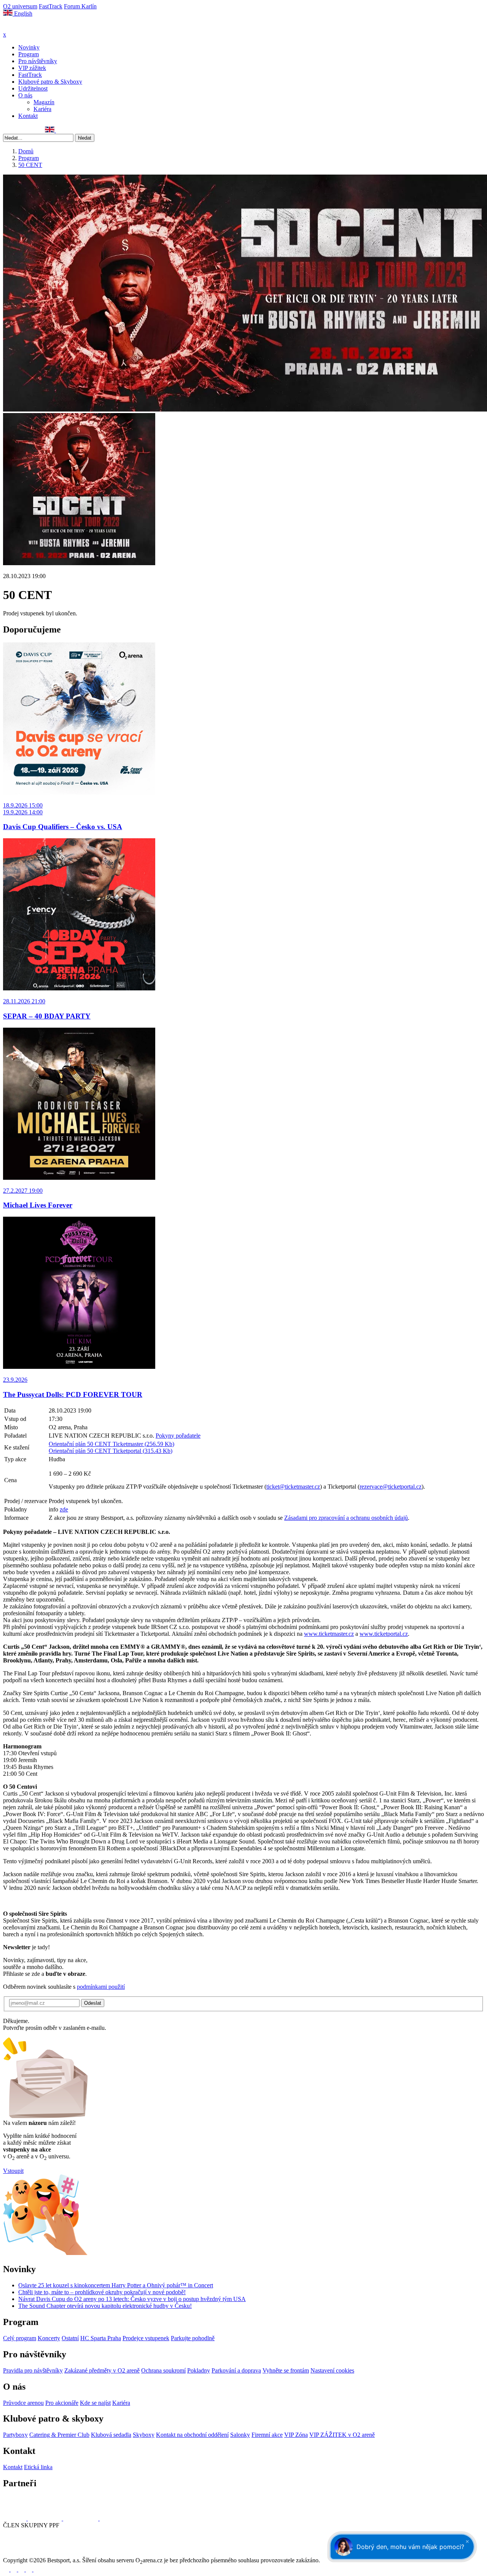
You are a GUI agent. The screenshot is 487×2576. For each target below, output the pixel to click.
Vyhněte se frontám (286, 2370)
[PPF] (20, 2553)
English (22, 14)
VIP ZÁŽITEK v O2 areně (342, 2435)
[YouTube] (32, 130)
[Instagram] (15, 130)
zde (64, 1509)
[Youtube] (30, 2569)
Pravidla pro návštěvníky (33, 2370)
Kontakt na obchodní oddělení (192, 2435)
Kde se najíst (95, 2403)
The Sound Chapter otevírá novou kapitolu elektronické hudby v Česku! (105, 2306)
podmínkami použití (101, 1987)
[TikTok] (40, 130)
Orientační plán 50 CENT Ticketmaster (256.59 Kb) (111, 1444)
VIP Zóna (296, 2435)
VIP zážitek (32, 68)
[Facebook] (6, 130)
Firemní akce (267, 2435)
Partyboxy (15, 2435)
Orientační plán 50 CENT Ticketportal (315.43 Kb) (111, 1451)
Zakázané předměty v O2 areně (102, 2370)
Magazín (44, 102)
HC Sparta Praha (101, 2338)
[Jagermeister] (112, 2518)
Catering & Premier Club (59, 2435)
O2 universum (20, 6)
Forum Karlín (80, 6)
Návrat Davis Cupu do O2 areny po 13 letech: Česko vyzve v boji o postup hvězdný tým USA (132, 2299)
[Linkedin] (23, 130)
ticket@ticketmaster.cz (293, 1487)
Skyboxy (144, 2435)
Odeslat (93, 2003)
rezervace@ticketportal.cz (391, 1487)
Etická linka (38, 2467)
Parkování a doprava (236, 2370)
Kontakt (28, 116)
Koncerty (49, 2338)
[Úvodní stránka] (23, 28)
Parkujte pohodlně (193, 2338)
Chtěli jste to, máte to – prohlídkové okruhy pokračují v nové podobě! (102, 2292)
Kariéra (42, 109)
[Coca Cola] (81, 2518)
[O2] (15, 2518)
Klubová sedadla (111, 2435)
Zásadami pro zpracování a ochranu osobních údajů (346, 1518)
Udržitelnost (33, 88)
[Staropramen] (45, 2518)
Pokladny (199, 2370)
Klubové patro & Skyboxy (50, 82)
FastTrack (51, 6)
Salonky (240, 2435)
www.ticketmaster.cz (329, 1634)
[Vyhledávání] (59, 130)
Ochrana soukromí (163, 2370)
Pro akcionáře (62, 2403)
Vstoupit (13, 2171)
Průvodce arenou (23, 2403)
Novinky (29, 47)
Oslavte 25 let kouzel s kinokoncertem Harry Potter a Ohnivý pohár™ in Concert (116, 2285)
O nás (25, 95)
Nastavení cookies (332, 2370)
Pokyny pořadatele (178, 1436)
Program (29, 54)
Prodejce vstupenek (146, 2338)
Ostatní (70, 2338)
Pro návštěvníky (38, 61)
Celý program (20, 2338)
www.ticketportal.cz (384, 1634)
